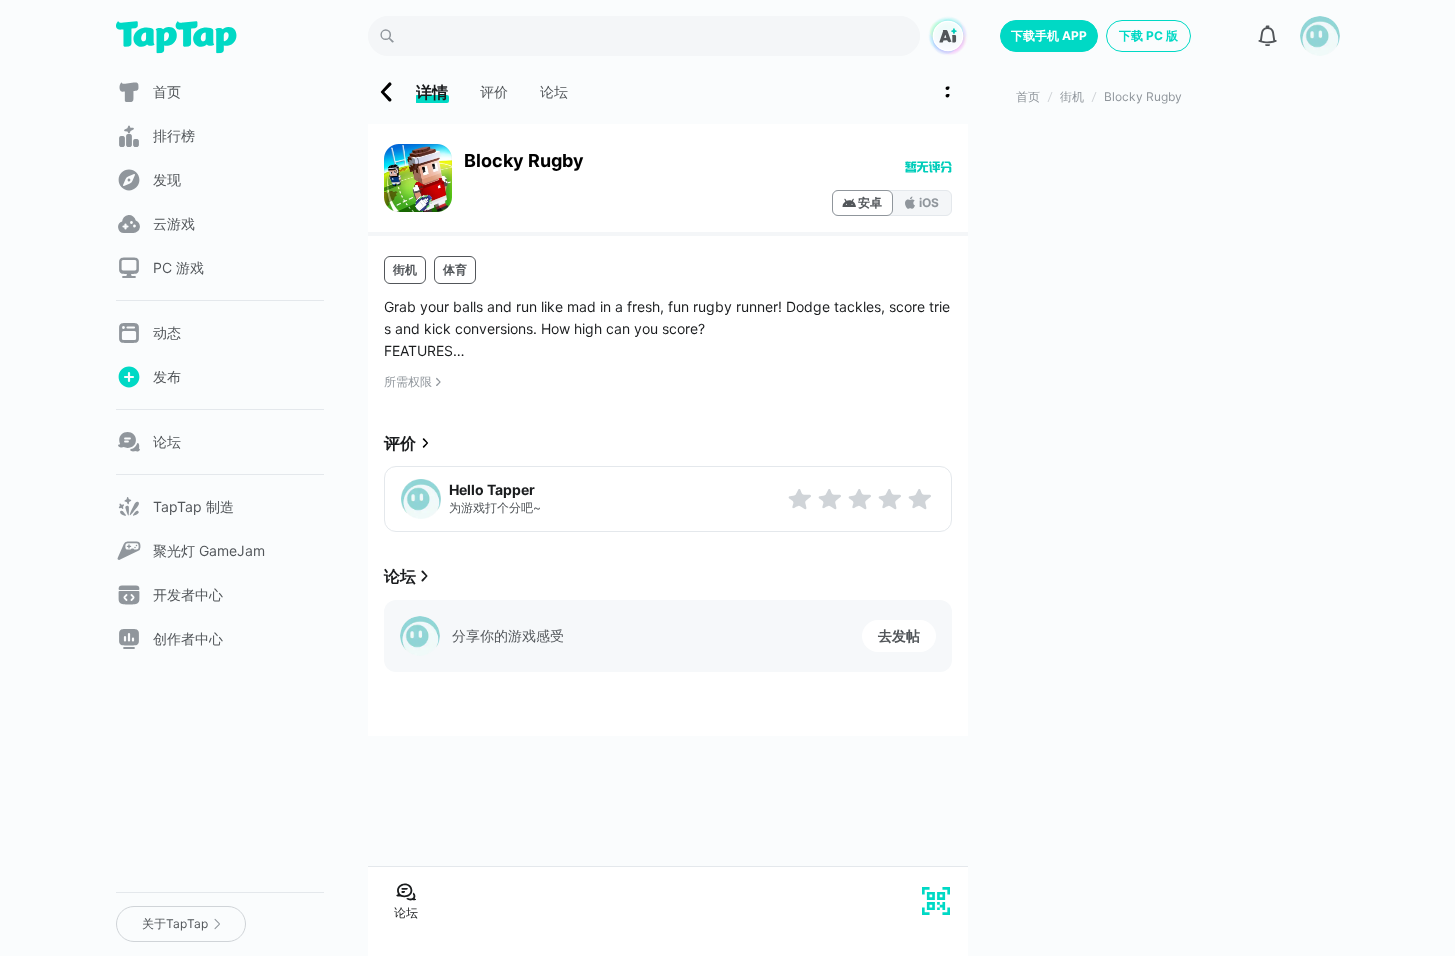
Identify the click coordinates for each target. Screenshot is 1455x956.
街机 (405, 269)
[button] (1320, 36)
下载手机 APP (1049, 35)
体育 (455, 269)
